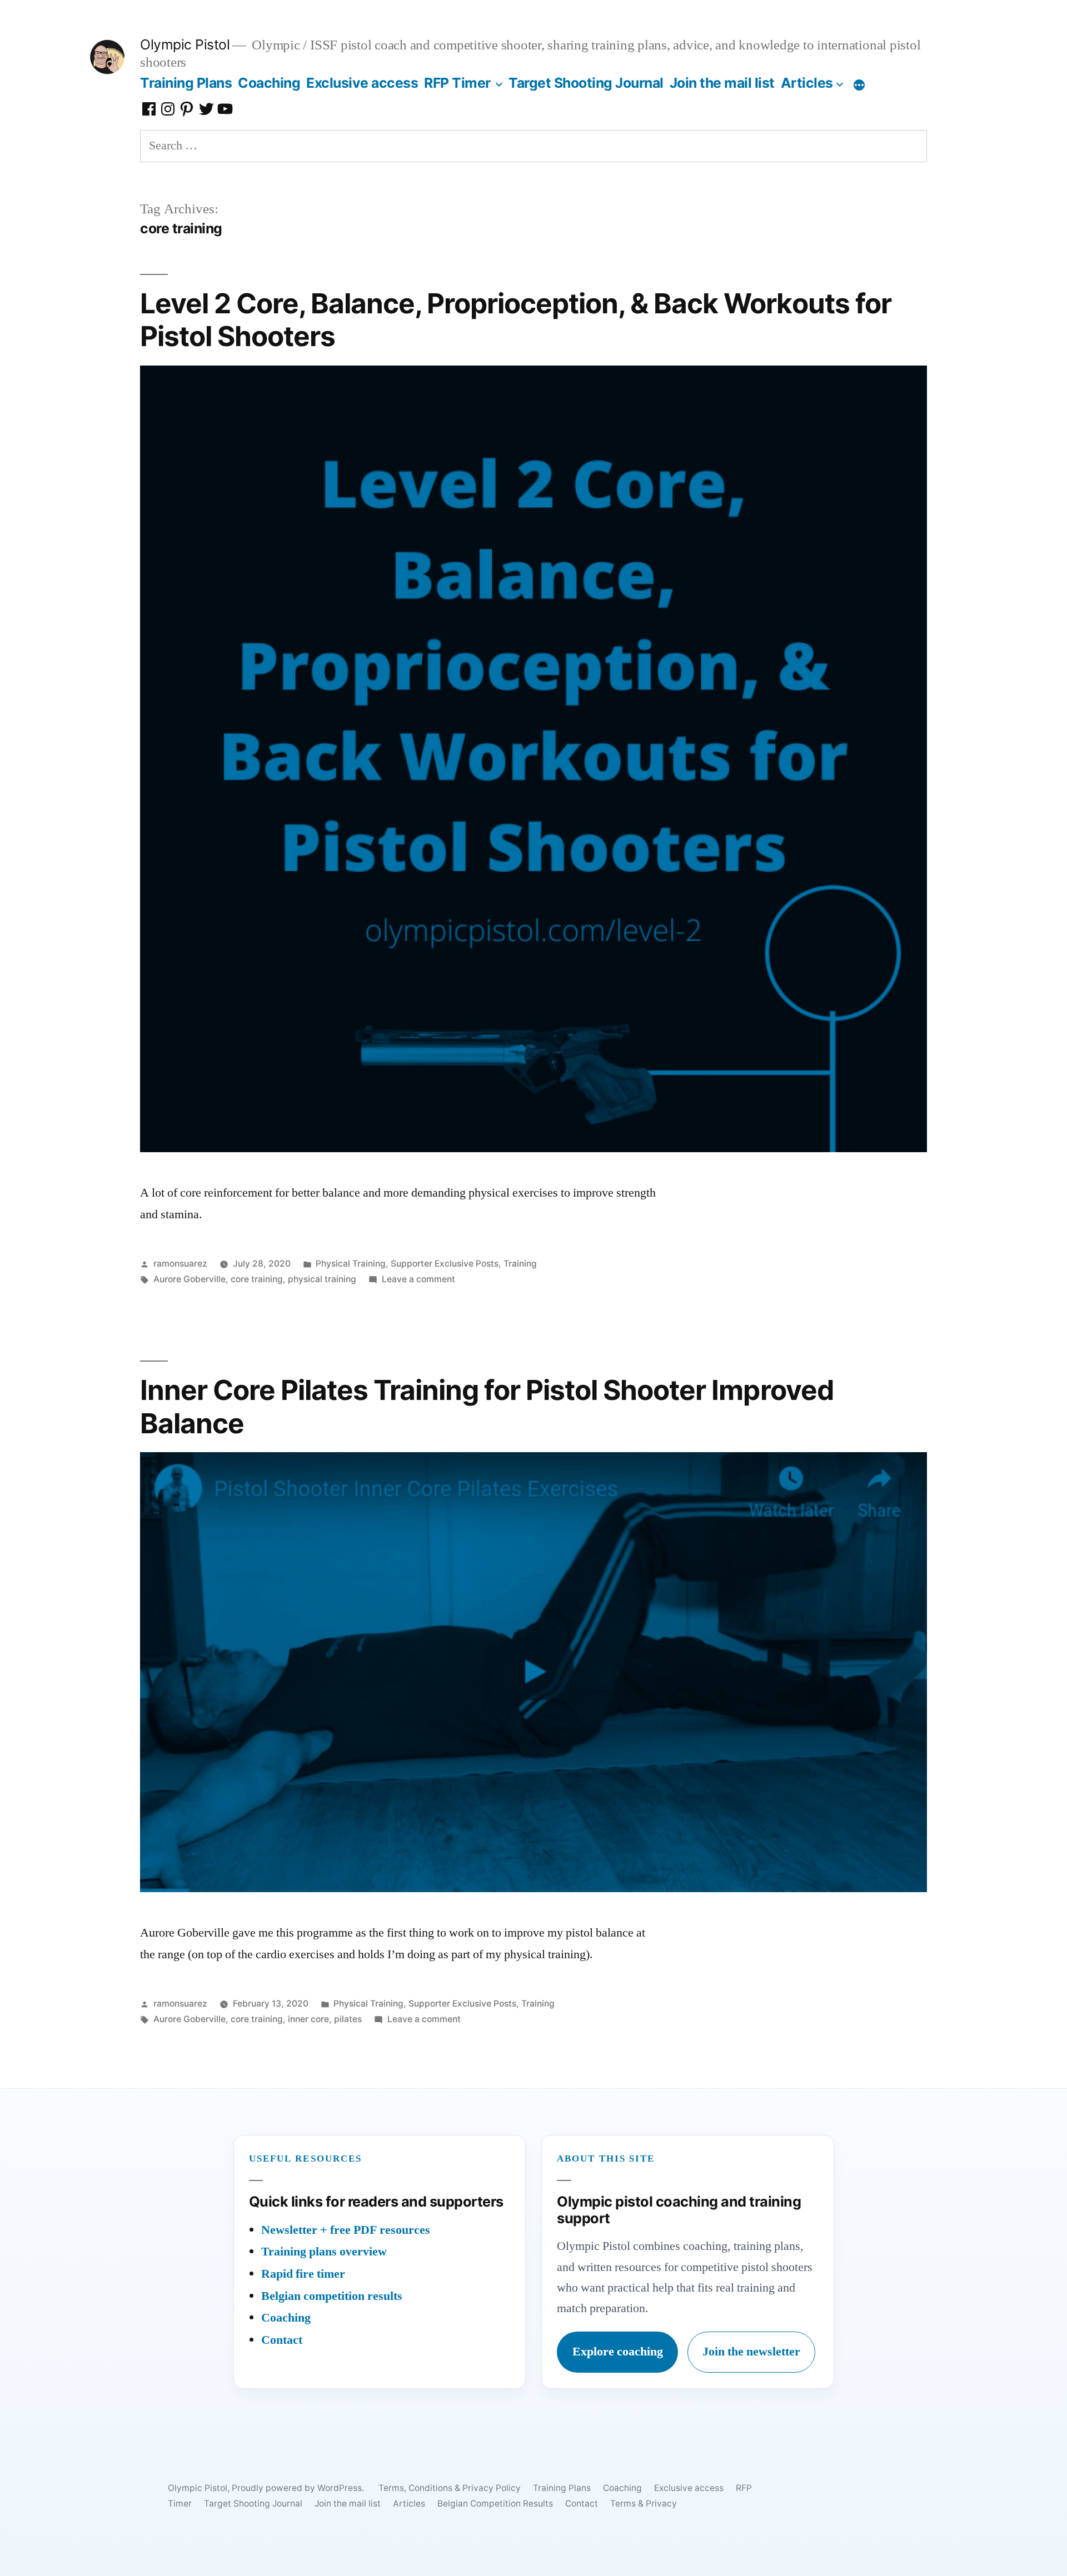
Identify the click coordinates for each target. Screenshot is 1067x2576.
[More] (859, 85)
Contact (282, 2340)
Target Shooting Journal (586, 83)
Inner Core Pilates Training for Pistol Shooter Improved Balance (487, 1406)
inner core (308, 2019)
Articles (807, 83)
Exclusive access (362, 83)
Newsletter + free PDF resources (346, 2230)
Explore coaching (618, 2352)
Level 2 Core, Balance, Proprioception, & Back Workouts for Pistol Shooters (516, 320)
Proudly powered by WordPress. (299, 2488)
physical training (322, 1279)
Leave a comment (418, 1279)
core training (257, 1279)
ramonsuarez (180, 1264)
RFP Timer (457, 83)
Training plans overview (324, 2252)
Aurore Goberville (190, 1279)
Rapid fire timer (303, 2274)
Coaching (269, 83)
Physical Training (351, 1264)
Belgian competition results (332, 2296)
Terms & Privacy (644, 2504)
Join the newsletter (751, 2352)
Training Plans (186, 83)
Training (520, 1264)
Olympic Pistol (185, 44)
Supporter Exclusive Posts (445, 1264)
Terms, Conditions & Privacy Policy (450, 2488)
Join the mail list (722, 83)
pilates (348, 2019)
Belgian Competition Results (495, 2504)
